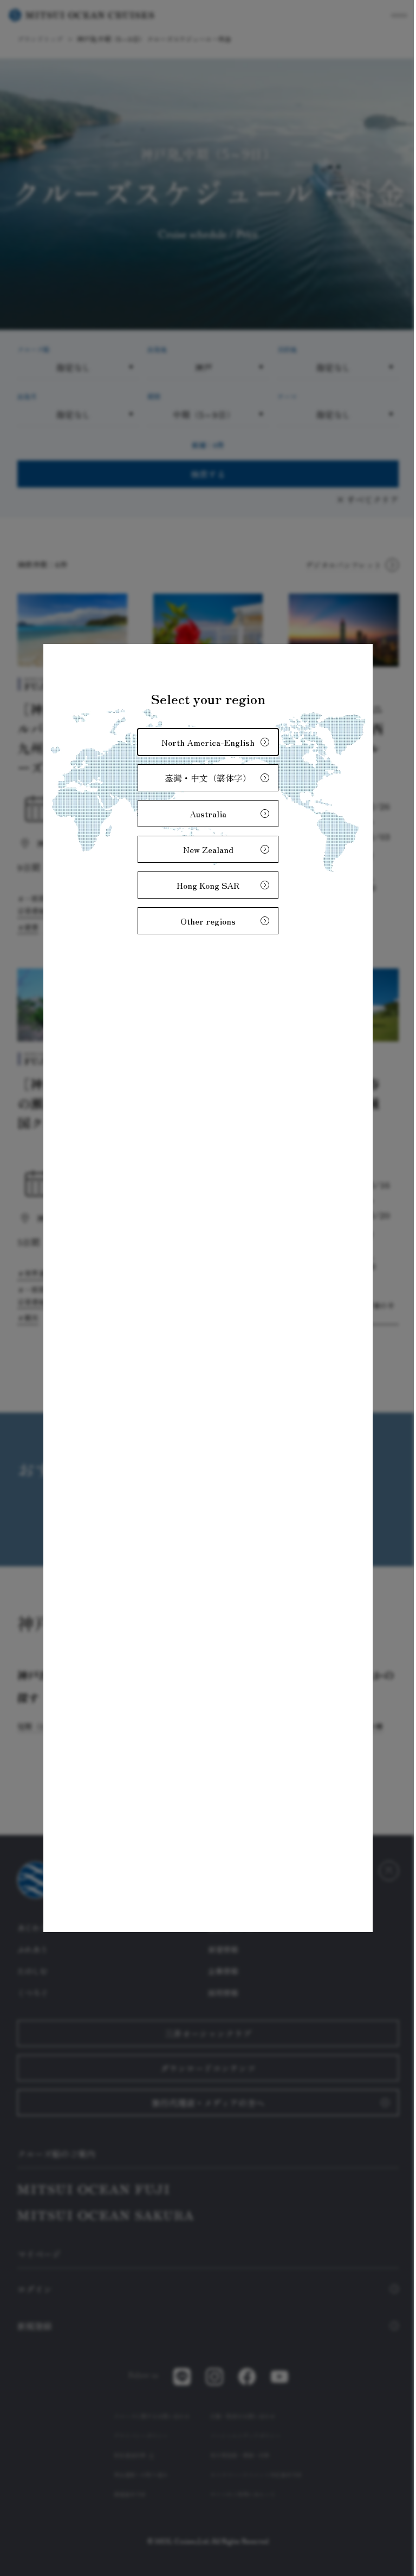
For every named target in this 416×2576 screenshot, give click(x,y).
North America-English (204, 741)
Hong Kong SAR (204, 884)
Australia (204, 812)
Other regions (204, 920)
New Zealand (204, 848)
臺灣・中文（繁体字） (204, 777)
